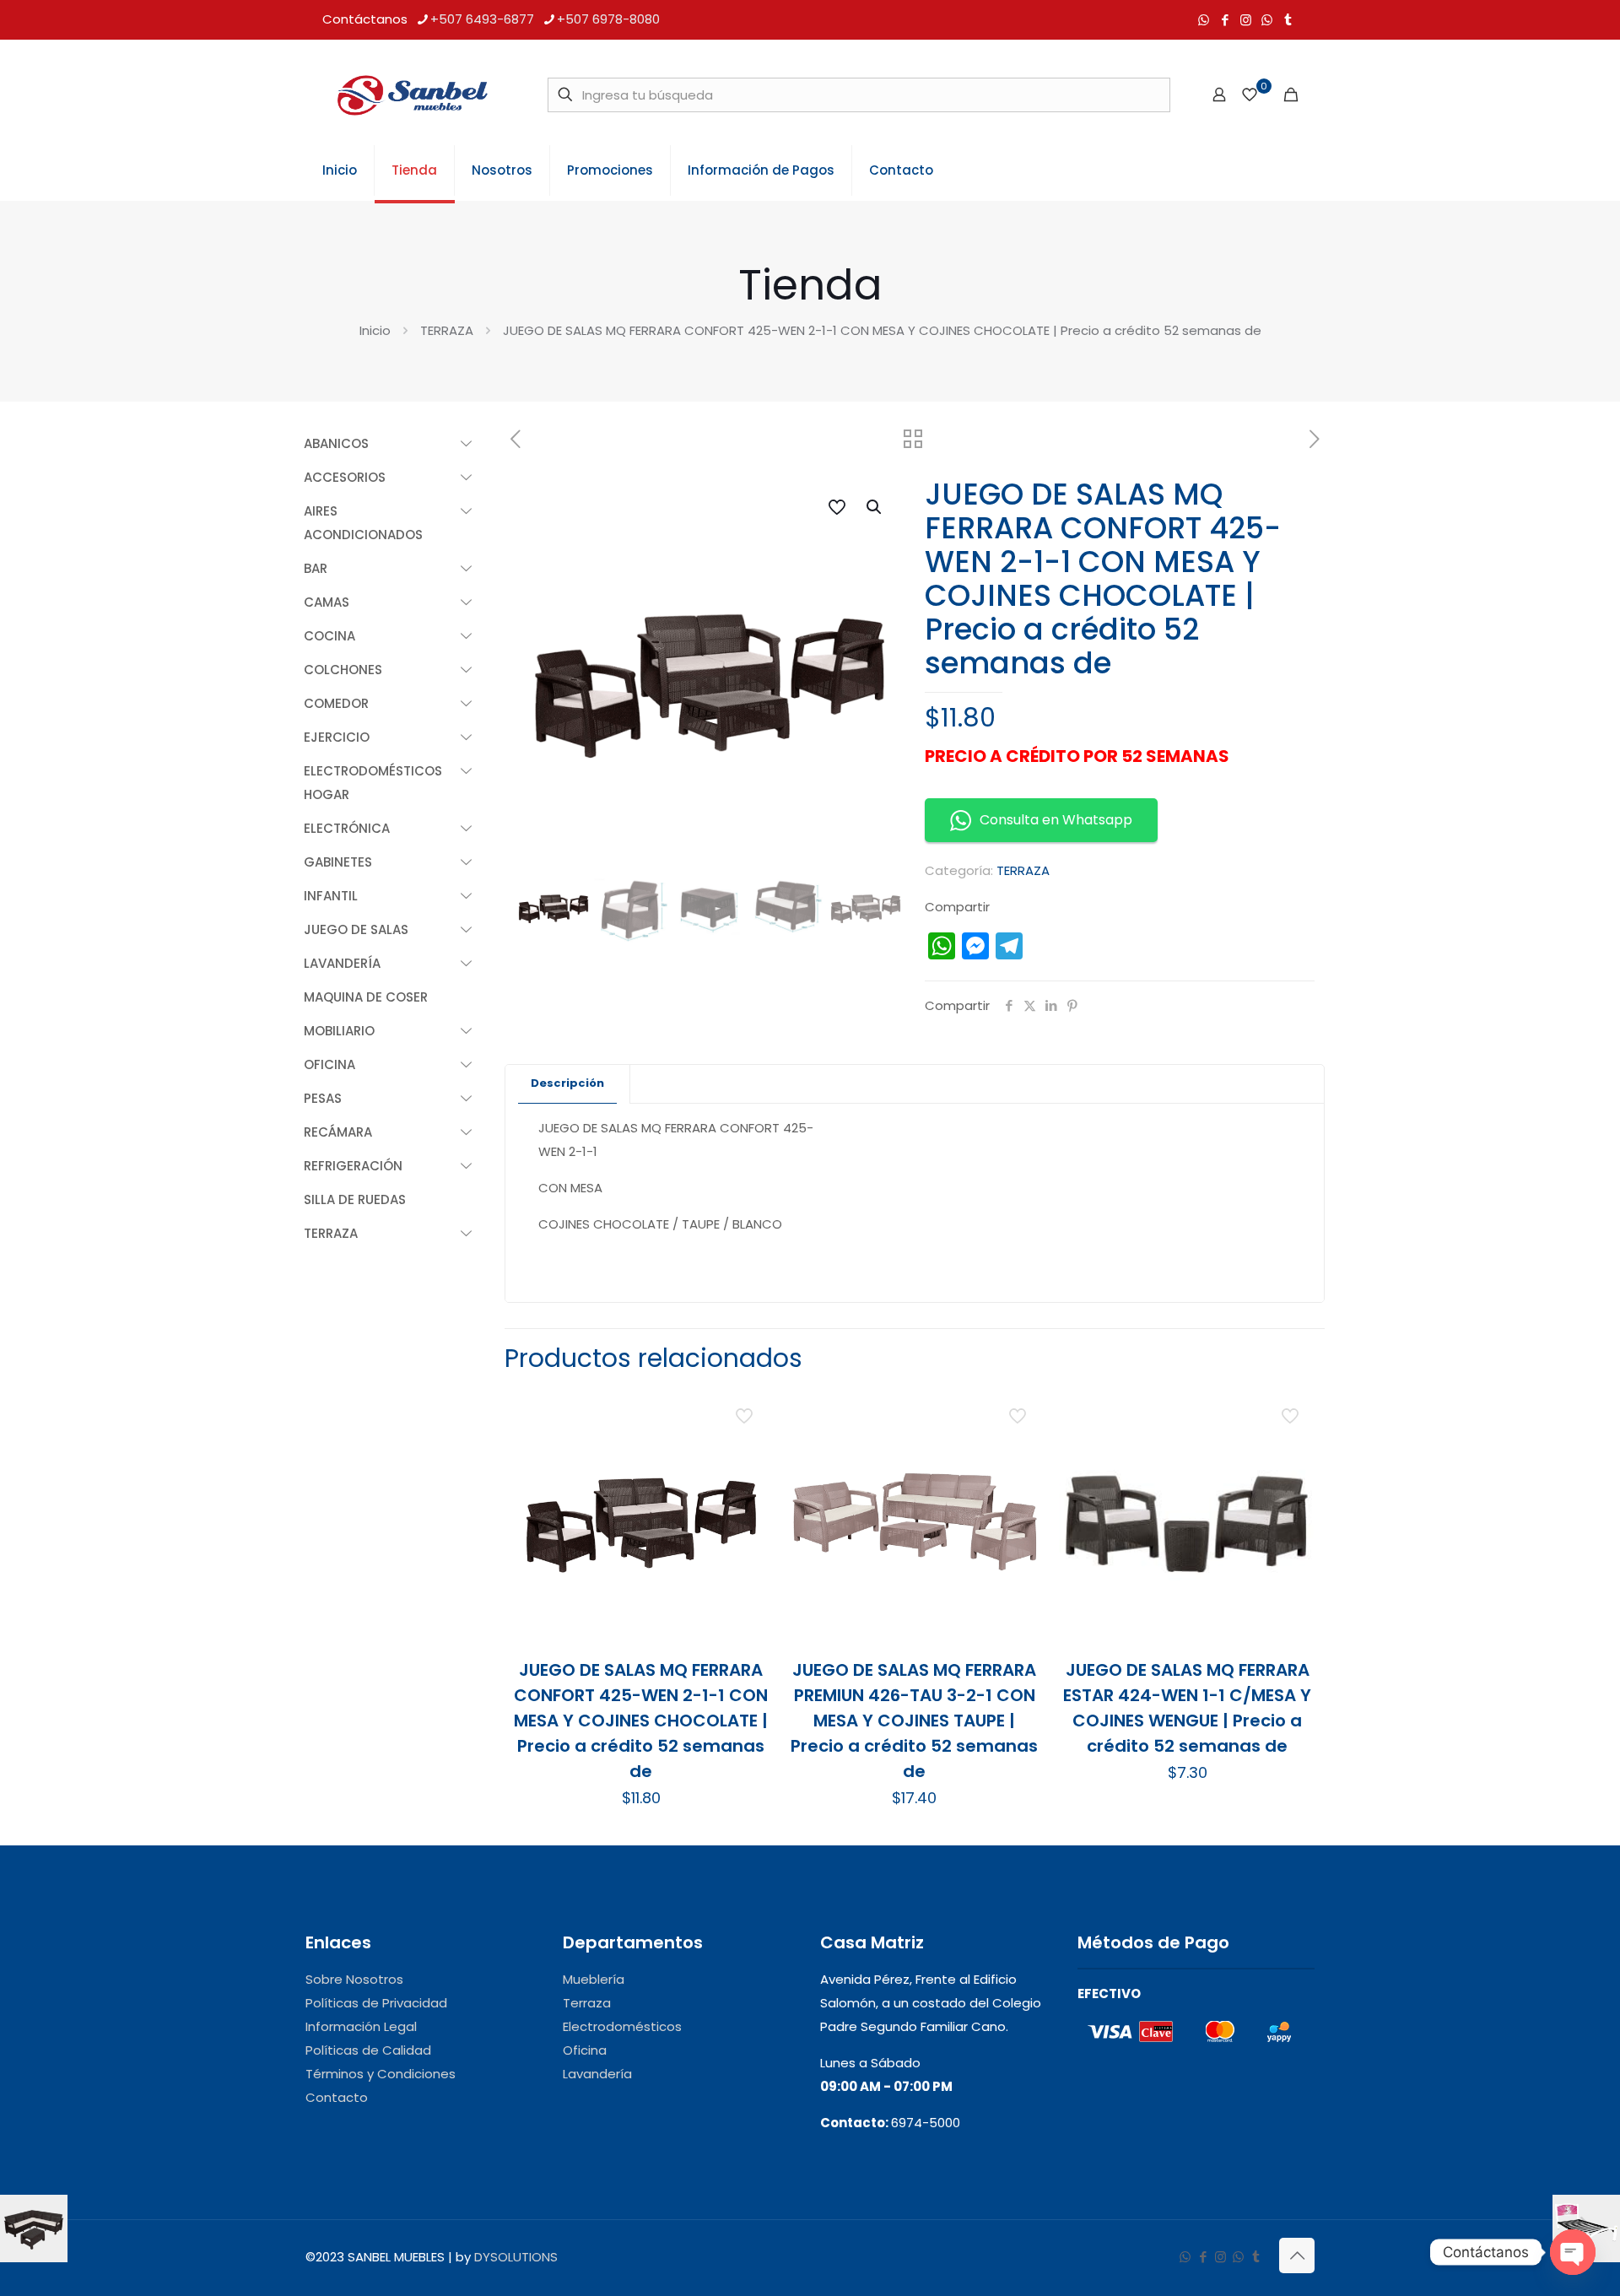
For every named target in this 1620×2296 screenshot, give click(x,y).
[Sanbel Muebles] (412, 95)
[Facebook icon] (1225, 20)
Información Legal (361, 2026)
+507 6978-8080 (608, 19)
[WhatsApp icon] (1204, 20)
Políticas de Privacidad (376, 2003)
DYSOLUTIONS (516, 2257)
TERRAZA (447, 330)
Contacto (337, 2097)
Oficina (585, 2050)
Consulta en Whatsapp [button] (1056, 820)
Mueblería (594, 1979)
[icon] (1267, 20)
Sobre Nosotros (354, 1979)
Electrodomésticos (622, 2026)
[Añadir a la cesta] (746, 1412)
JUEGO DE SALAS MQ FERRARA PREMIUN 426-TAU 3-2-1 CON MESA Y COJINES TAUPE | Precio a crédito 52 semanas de (914, 1721)
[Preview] (746, 1521)
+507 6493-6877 (482, 19)
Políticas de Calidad (368, 2050)
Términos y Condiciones (381, 2074)
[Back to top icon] (1297, 2255)
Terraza (587, 2003)
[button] (875, 507)
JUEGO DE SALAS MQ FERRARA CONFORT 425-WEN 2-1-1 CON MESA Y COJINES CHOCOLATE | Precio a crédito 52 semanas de (641, 1721)
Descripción (567, 1083)
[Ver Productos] (746, 1448)
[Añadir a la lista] (746, 1484)
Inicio (375, 330)
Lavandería (597, 2074)
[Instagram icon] (1246, 20)
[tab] (568, 1084)
